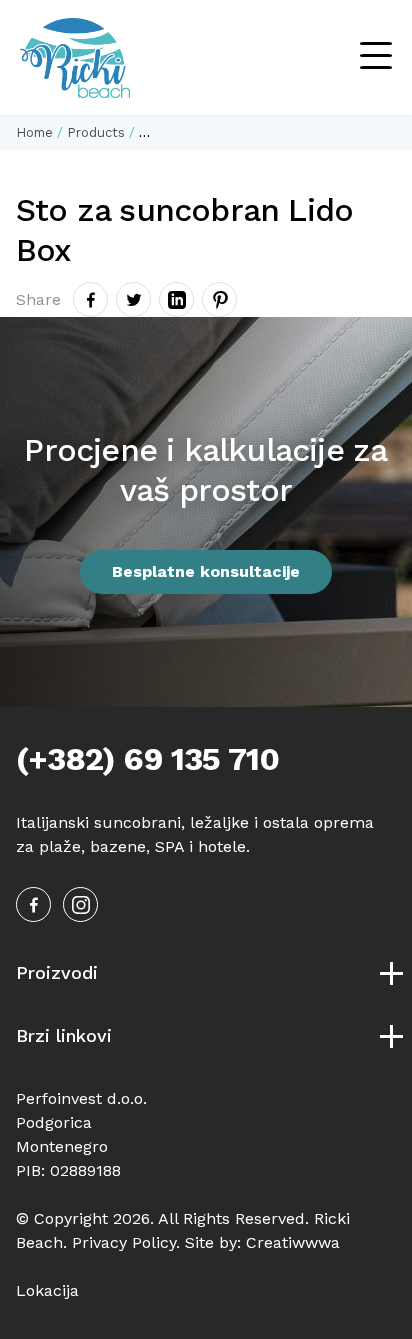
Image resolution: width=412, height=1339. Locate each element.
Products (96, 132)
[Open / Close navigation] (376, 58)
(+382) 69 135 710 (147, 759)
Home (34, 132)
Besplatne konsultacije (206, 571)
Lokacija (47, 1290)
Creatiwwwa (293, 1242)
